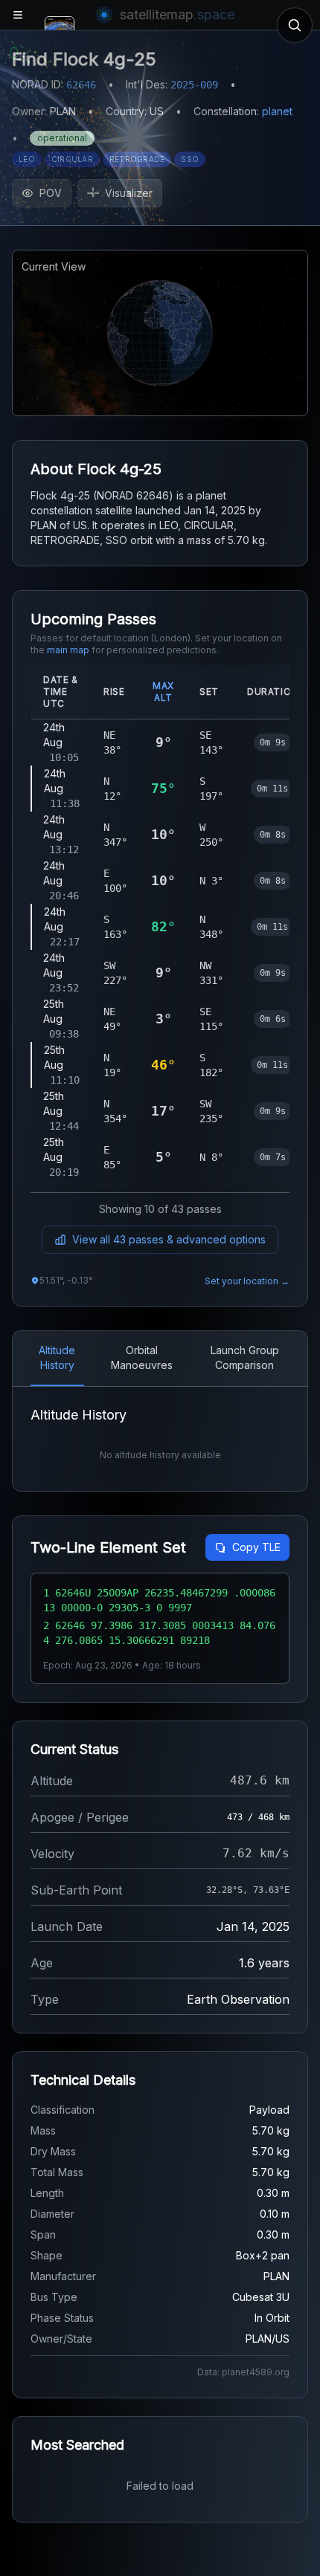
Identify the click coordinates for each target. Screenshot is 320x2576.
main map (68, 650)
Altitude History (57, 1357)
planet (277, 111)
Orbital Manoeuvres (142, 1357)
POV (51, 193)
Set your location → (247, 1281)
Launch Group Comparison (245, 1357)
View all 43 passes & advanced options (169, 1239)
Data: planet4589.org (243, 2372)
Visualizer (129, 193)
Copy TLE (256, 1547)
